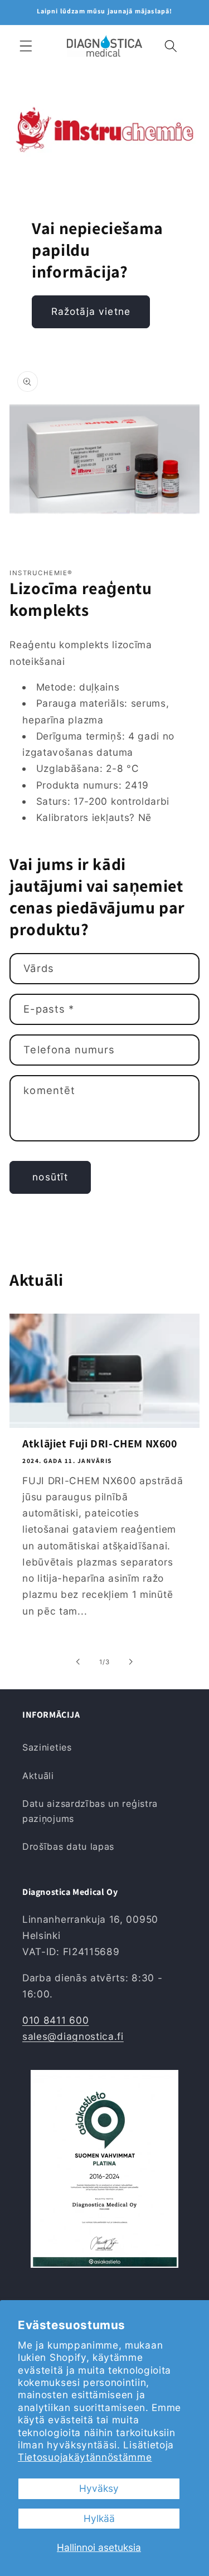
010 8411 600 (55, 2020)
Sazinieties (47, 1747)
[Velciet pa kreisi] (78, 1662)
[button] (26, 46)
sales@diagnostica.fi (73, 2036)
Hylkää (99, 2518)
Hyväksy (99, 2488)
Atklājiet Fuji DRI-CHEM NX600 (99, 1443)
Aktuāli (38, 1776)
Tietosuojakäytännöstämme (85, 2457)
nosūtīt (50, 1177)
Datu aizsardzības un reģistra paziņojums (90, 1811)
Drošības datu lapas (68, 1846)
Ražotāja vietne (91, 311)
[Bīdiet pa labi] (131, 1662)
